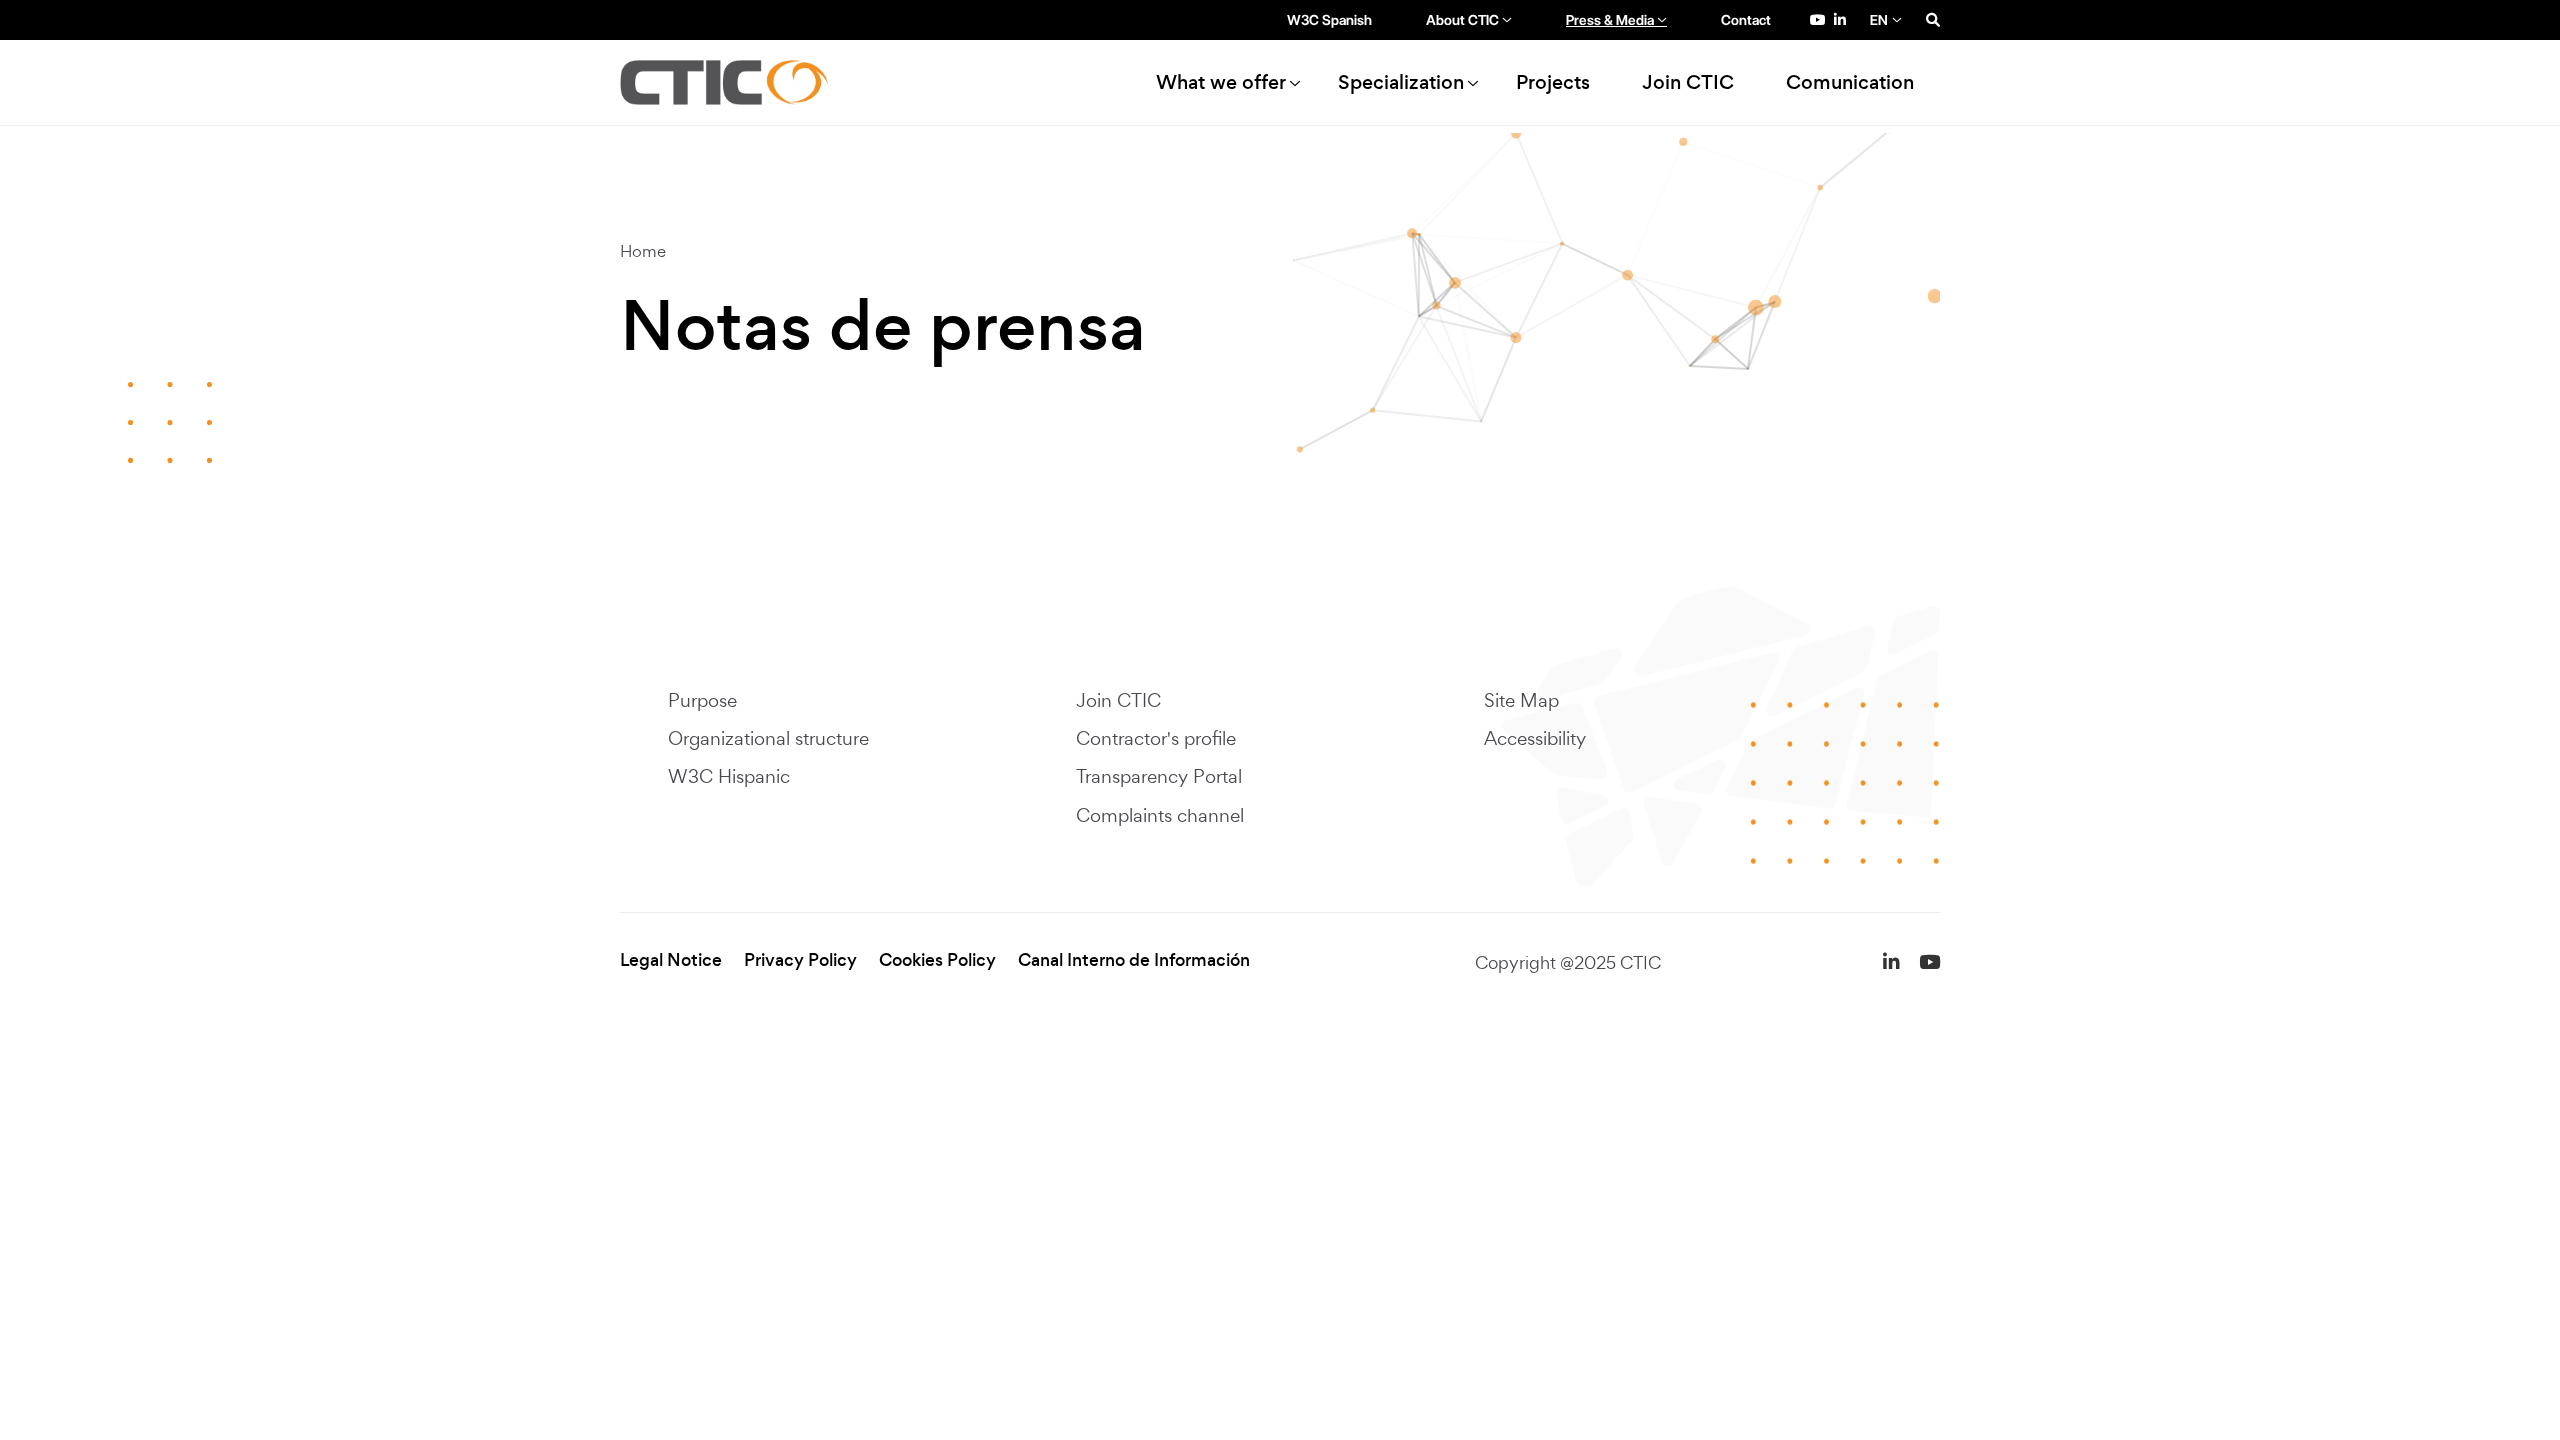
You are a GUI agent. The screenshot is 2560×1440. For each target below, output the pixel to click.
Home (643, 251)
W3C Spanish (1329, 20)
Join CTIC (1688, 82)
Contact (1746, 20)
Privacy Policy (800, 960)
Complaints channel (1160, 815)
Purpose (702, 700)
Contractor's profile (1156, 738)
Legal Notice (671, 960)
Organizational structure (768, 738)
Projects (1553, 82)
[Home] (733, 82)
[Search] (1933, 20)
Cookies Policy (937, 960)
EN (1879, 20)
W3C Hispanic (729, 776)
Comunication (1850, 82)
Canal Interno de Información (1134, 960)
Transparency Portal (1159, 776)
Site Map (1521, 700)
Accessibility (1535, 738)
